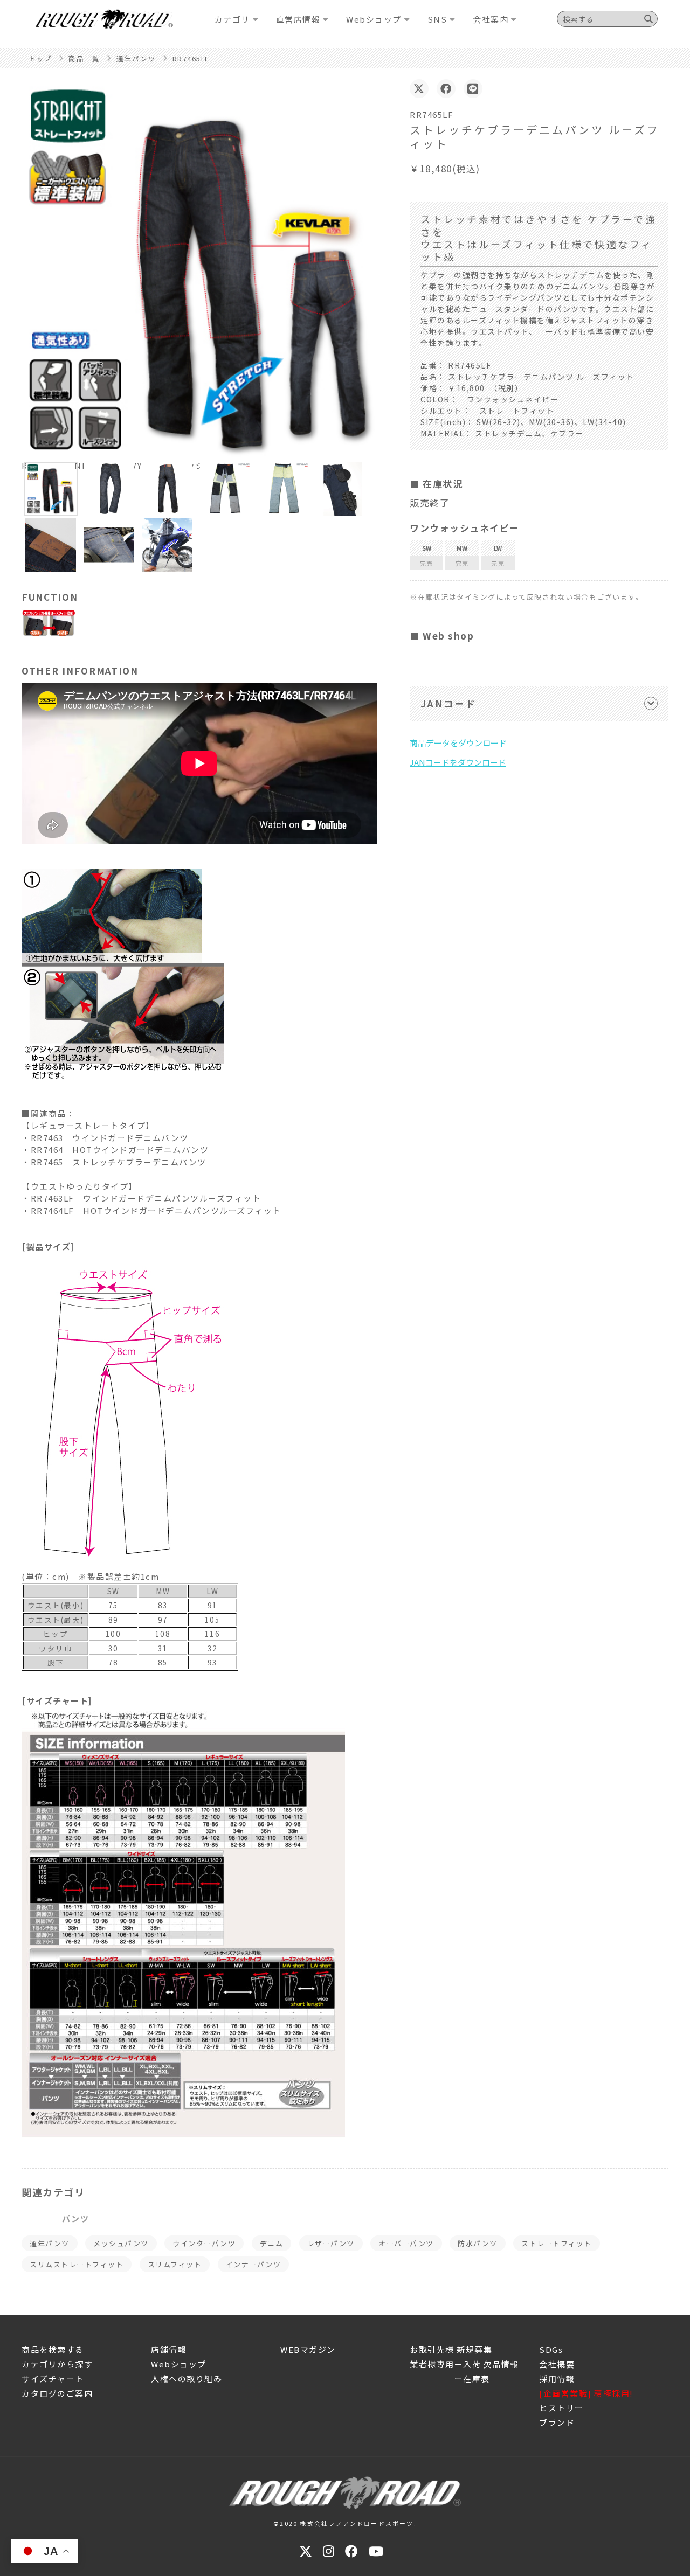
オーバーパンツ (406, 2243)
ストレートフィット (557, 2243)
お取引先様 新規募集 (451, 2349)
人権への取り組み (187, 2379)
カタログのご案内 (57, 2393)
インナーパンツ (254, 2264)
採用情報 (557, 2379)
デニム (272, 2243)
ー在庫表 (450, 2379)
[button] (51, 489)
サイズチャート (53, 2379)
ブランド (557, 2422)
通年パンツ (50, 2243)
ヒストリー (561, 2408)
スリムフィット (175, 2264)
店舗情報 (169, 2349)
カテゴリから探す (57, 2364)
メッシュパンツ (121, 2243)
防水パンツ (478, 2243)
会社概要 (557, 2364)
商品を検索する (53, 2349)
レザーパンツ (331, 2243)
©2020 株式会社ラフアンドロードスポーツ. (345, 2523)
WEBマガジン (308, 2349)
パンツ (76, 2219)
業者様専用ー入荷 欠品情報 (464, 2364)
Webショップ (179, 2364)
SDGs (551, 2349)
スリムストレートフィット (77, 2264)
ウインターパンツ (204, 2243)
